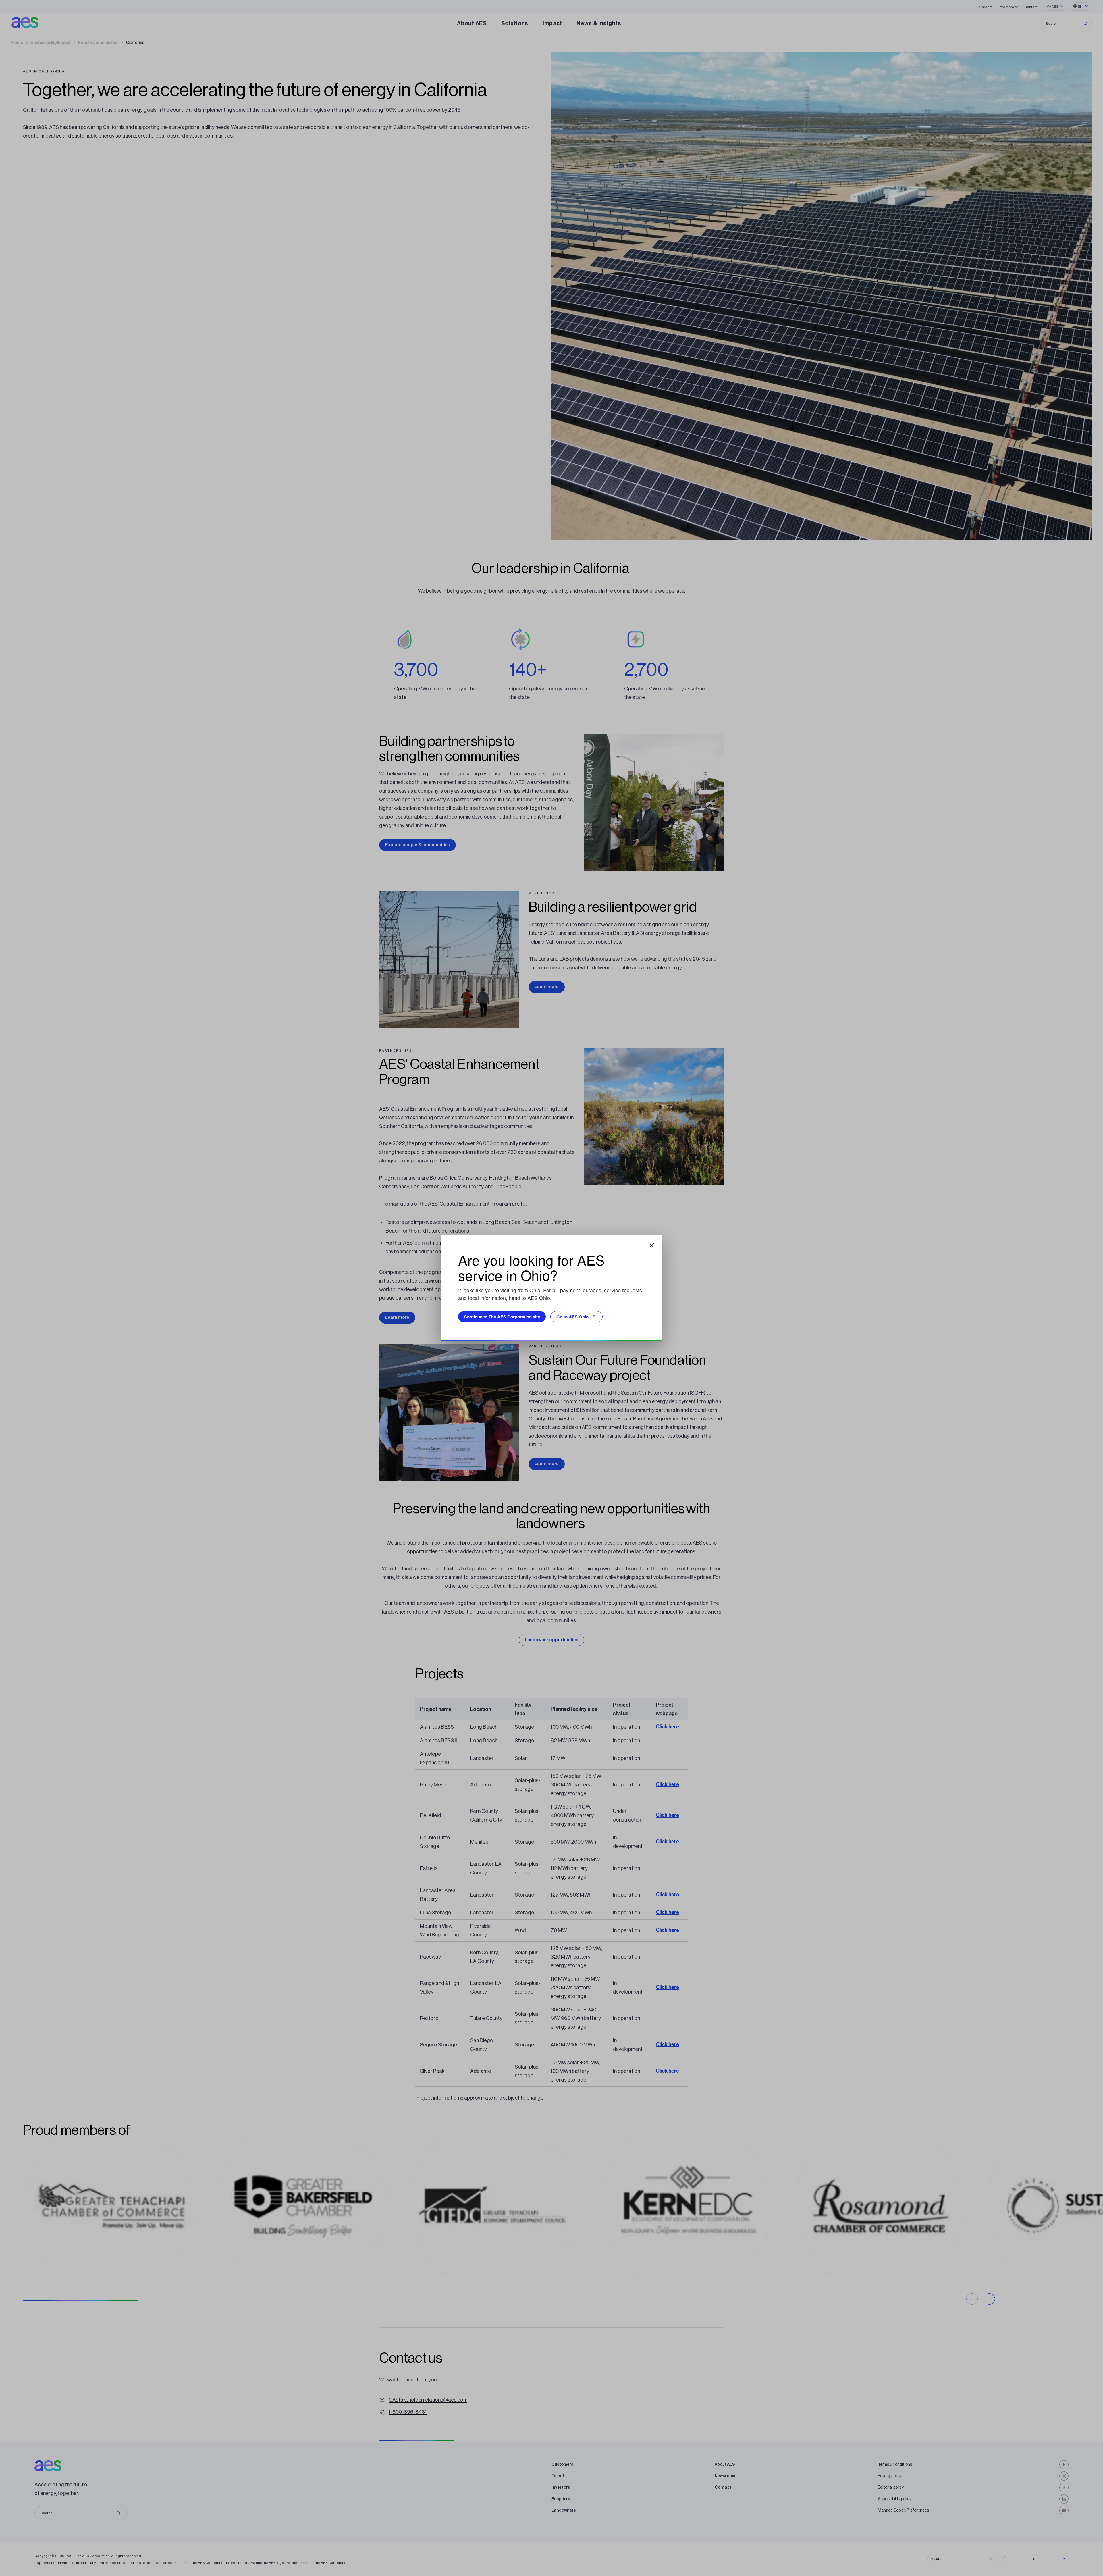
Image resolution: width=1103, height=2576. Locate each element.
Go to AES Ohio (572, 1317)
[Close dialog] (652, 1245)
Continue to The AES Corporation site (502, 1317)
